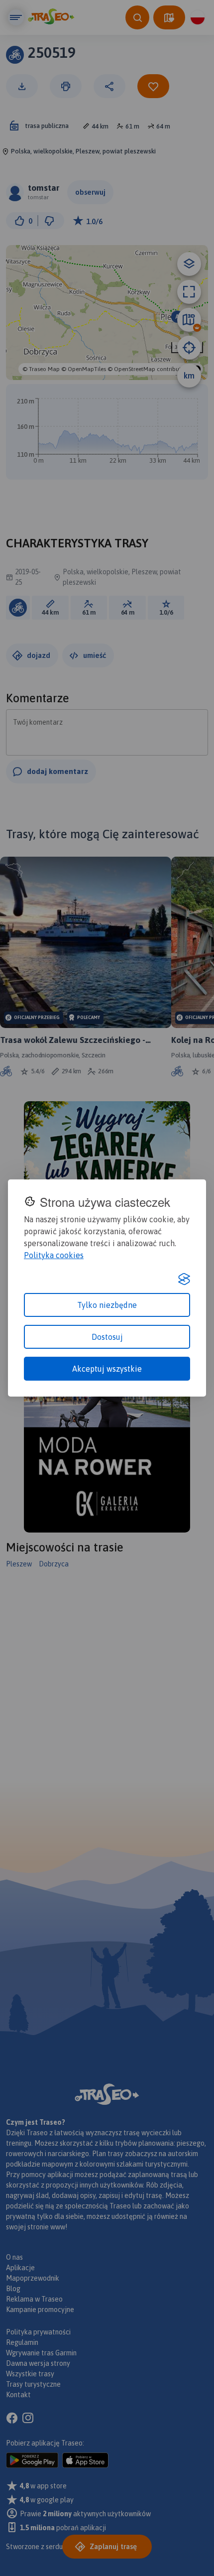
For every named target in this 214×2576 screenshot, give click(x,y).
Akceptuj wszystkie (107, 1369)
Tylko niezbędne (107, 1305)
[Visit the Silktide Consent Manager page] (184, 1279)
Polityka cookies (54, 1255)
